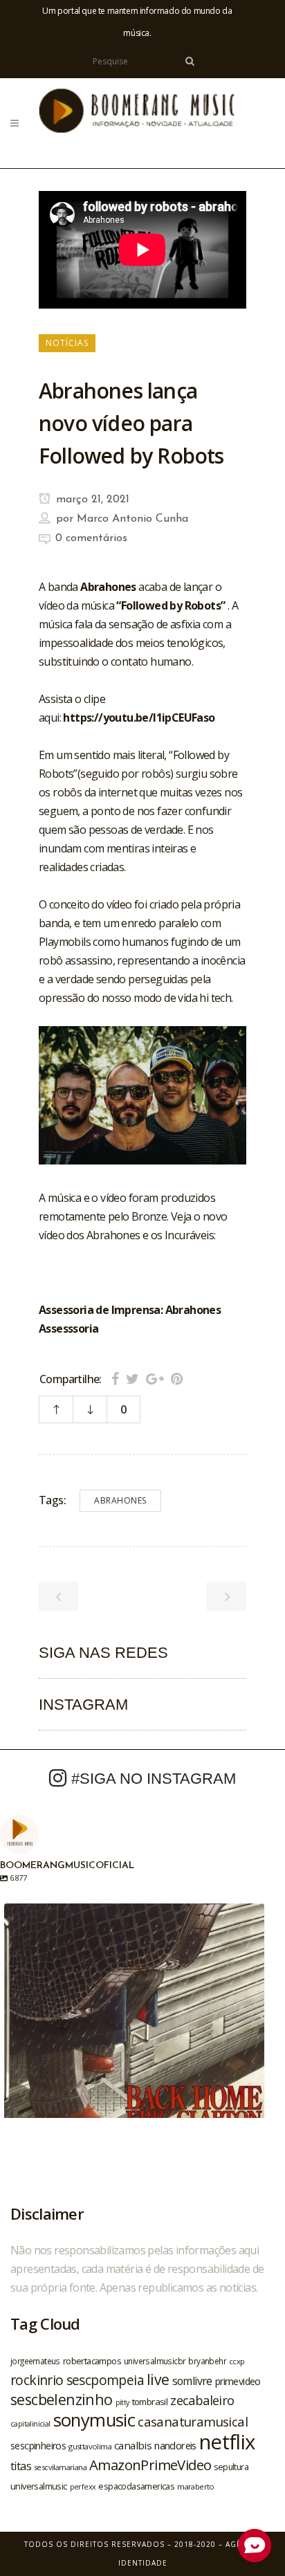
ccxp (237, 2361)
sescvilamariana (60, 2467)
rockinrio (37, 2380)
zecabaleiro (202, 2400)
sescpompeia (105, 2380)
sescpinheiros (38, 2446)
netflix (227, 2442)
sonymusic (94, 2420)
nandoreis (175, 2445)
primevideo (238, 2381)
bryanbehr (207, 2361)
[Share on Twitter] (132, 1379)
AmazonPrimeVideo (150, 2465)
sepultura (231, 2467)
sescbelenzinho (62, 2399)
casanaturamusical (193, 2421)
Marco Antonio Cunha (132, 519)
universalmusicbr (155, 2361)
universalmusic (39, 2486)
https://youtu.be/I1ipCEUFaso (139, 718)
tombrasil (150, 2402)
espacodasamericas (136, 2486)
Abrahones (120, 1500)
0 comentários (91, 538)
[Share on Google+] (155, 1379)
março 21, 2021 (91, 500)
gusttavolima (90, 2446)
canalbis (133, 2445)
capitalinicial (30, 2424)
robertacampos (92, 2361)
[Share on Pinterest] (177, 1379)
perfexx (83, 2487)
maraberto (196, 2486)
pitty (122, 2402)
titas (21, 2466)
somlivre (192, 2381)
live (158, 2379)
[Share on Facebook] (115, 1379)
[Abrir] (134, 2034)
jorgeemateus (35, 2361)
